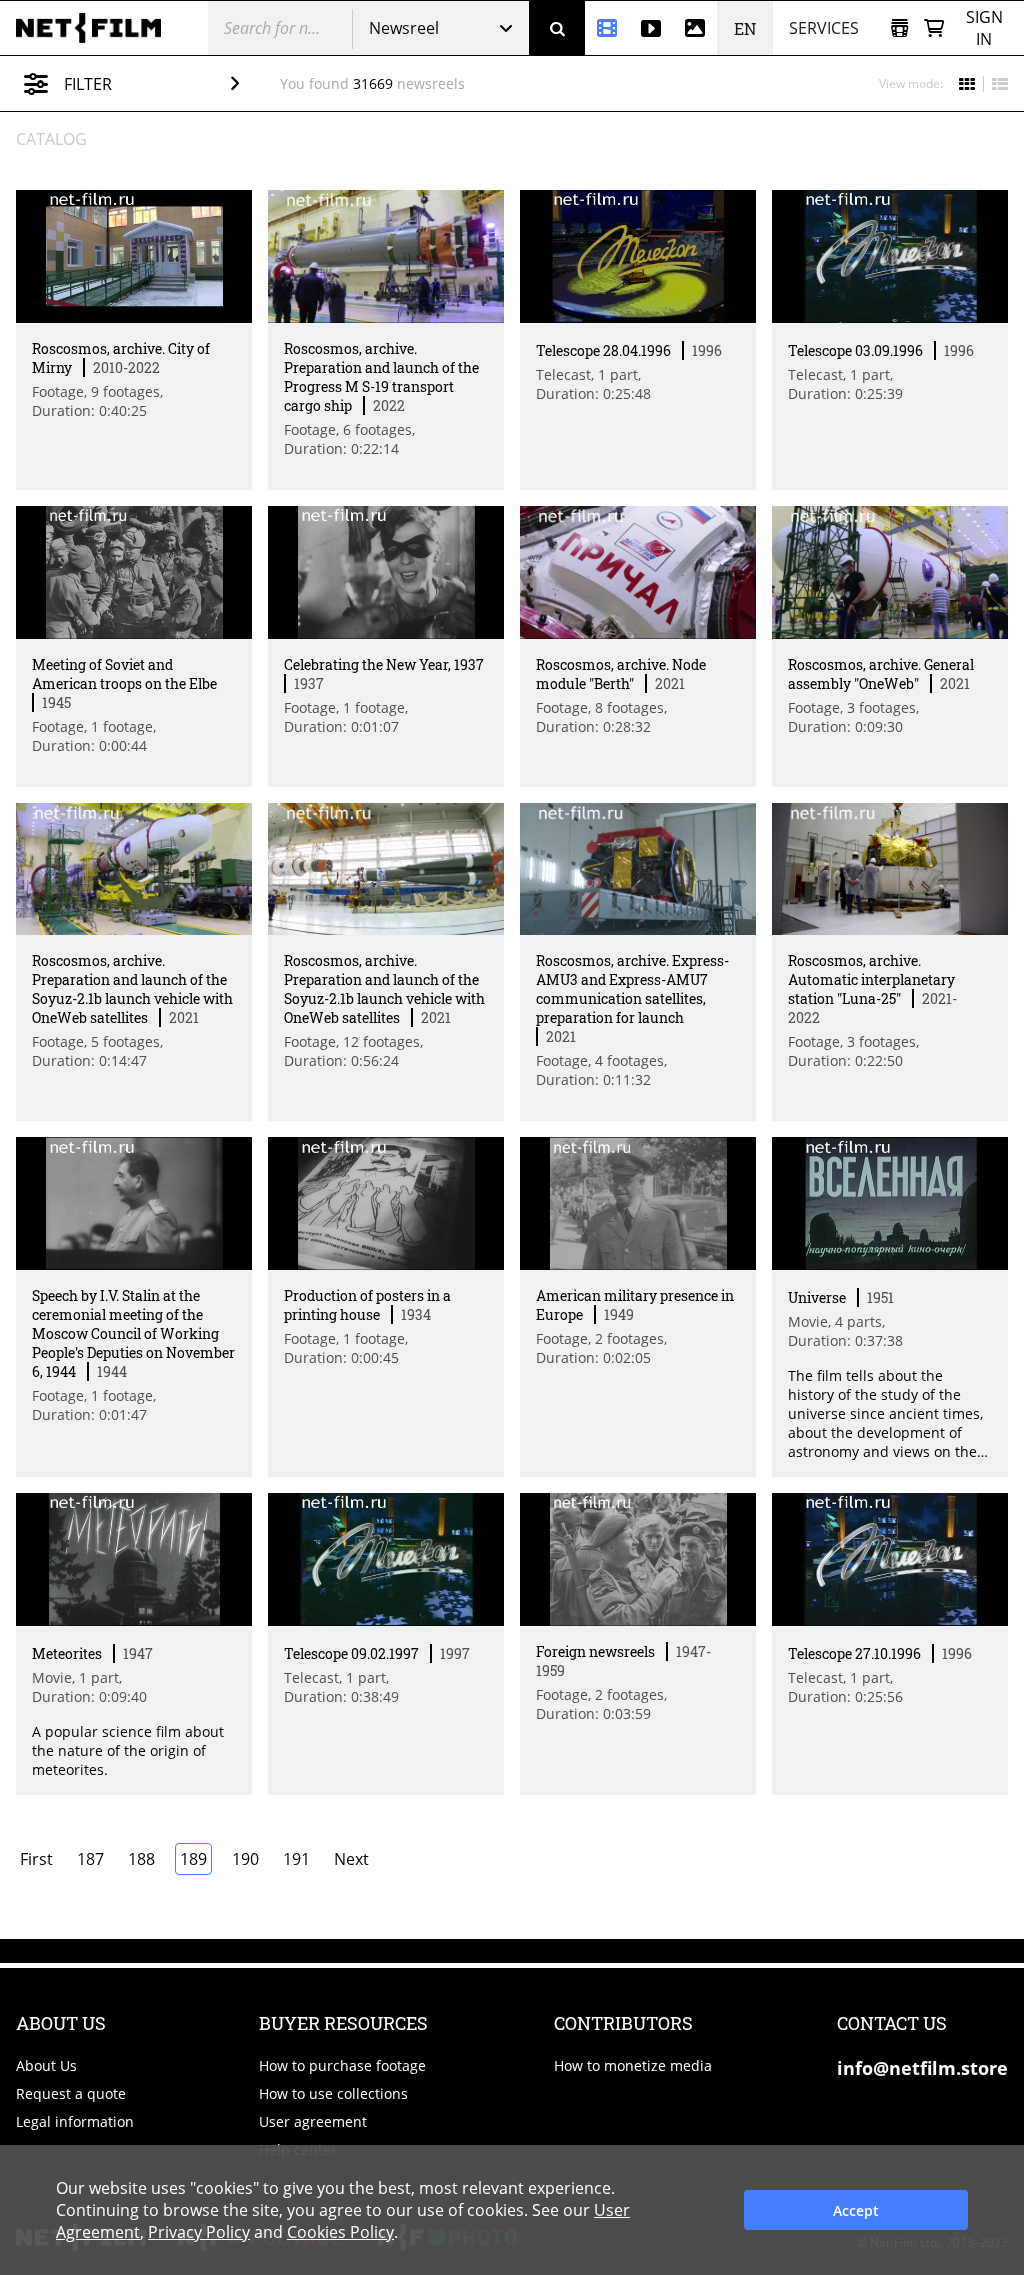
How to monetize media (633, 2065)
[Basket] (934, 28)
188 (141, 1859)
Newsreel (404, 28)
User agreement (313, 2121)
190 (245, 1859)
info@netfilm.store (922, 2068)
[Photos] (695, 28)
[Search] (557, 28)
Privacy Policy (199, 2232)
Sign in (984, 28)
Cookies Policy (340, 2232)
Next (351, 1859)
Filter (88, 84)
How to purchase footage (342, 2065)
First (36, 1859)
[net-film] (96, 28)
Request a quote (71, 2093)
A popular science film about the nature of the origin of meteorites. (128, 1750)
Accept (856, 2210)
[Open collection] (899, 28)
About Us (46, 2065)
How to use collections (333, 2093)
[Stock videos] (651, 28)
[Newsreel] (607, 28)
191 (296, 1859)
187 (90, 1859)
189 (193, 1859)
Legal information (75, 2121)
